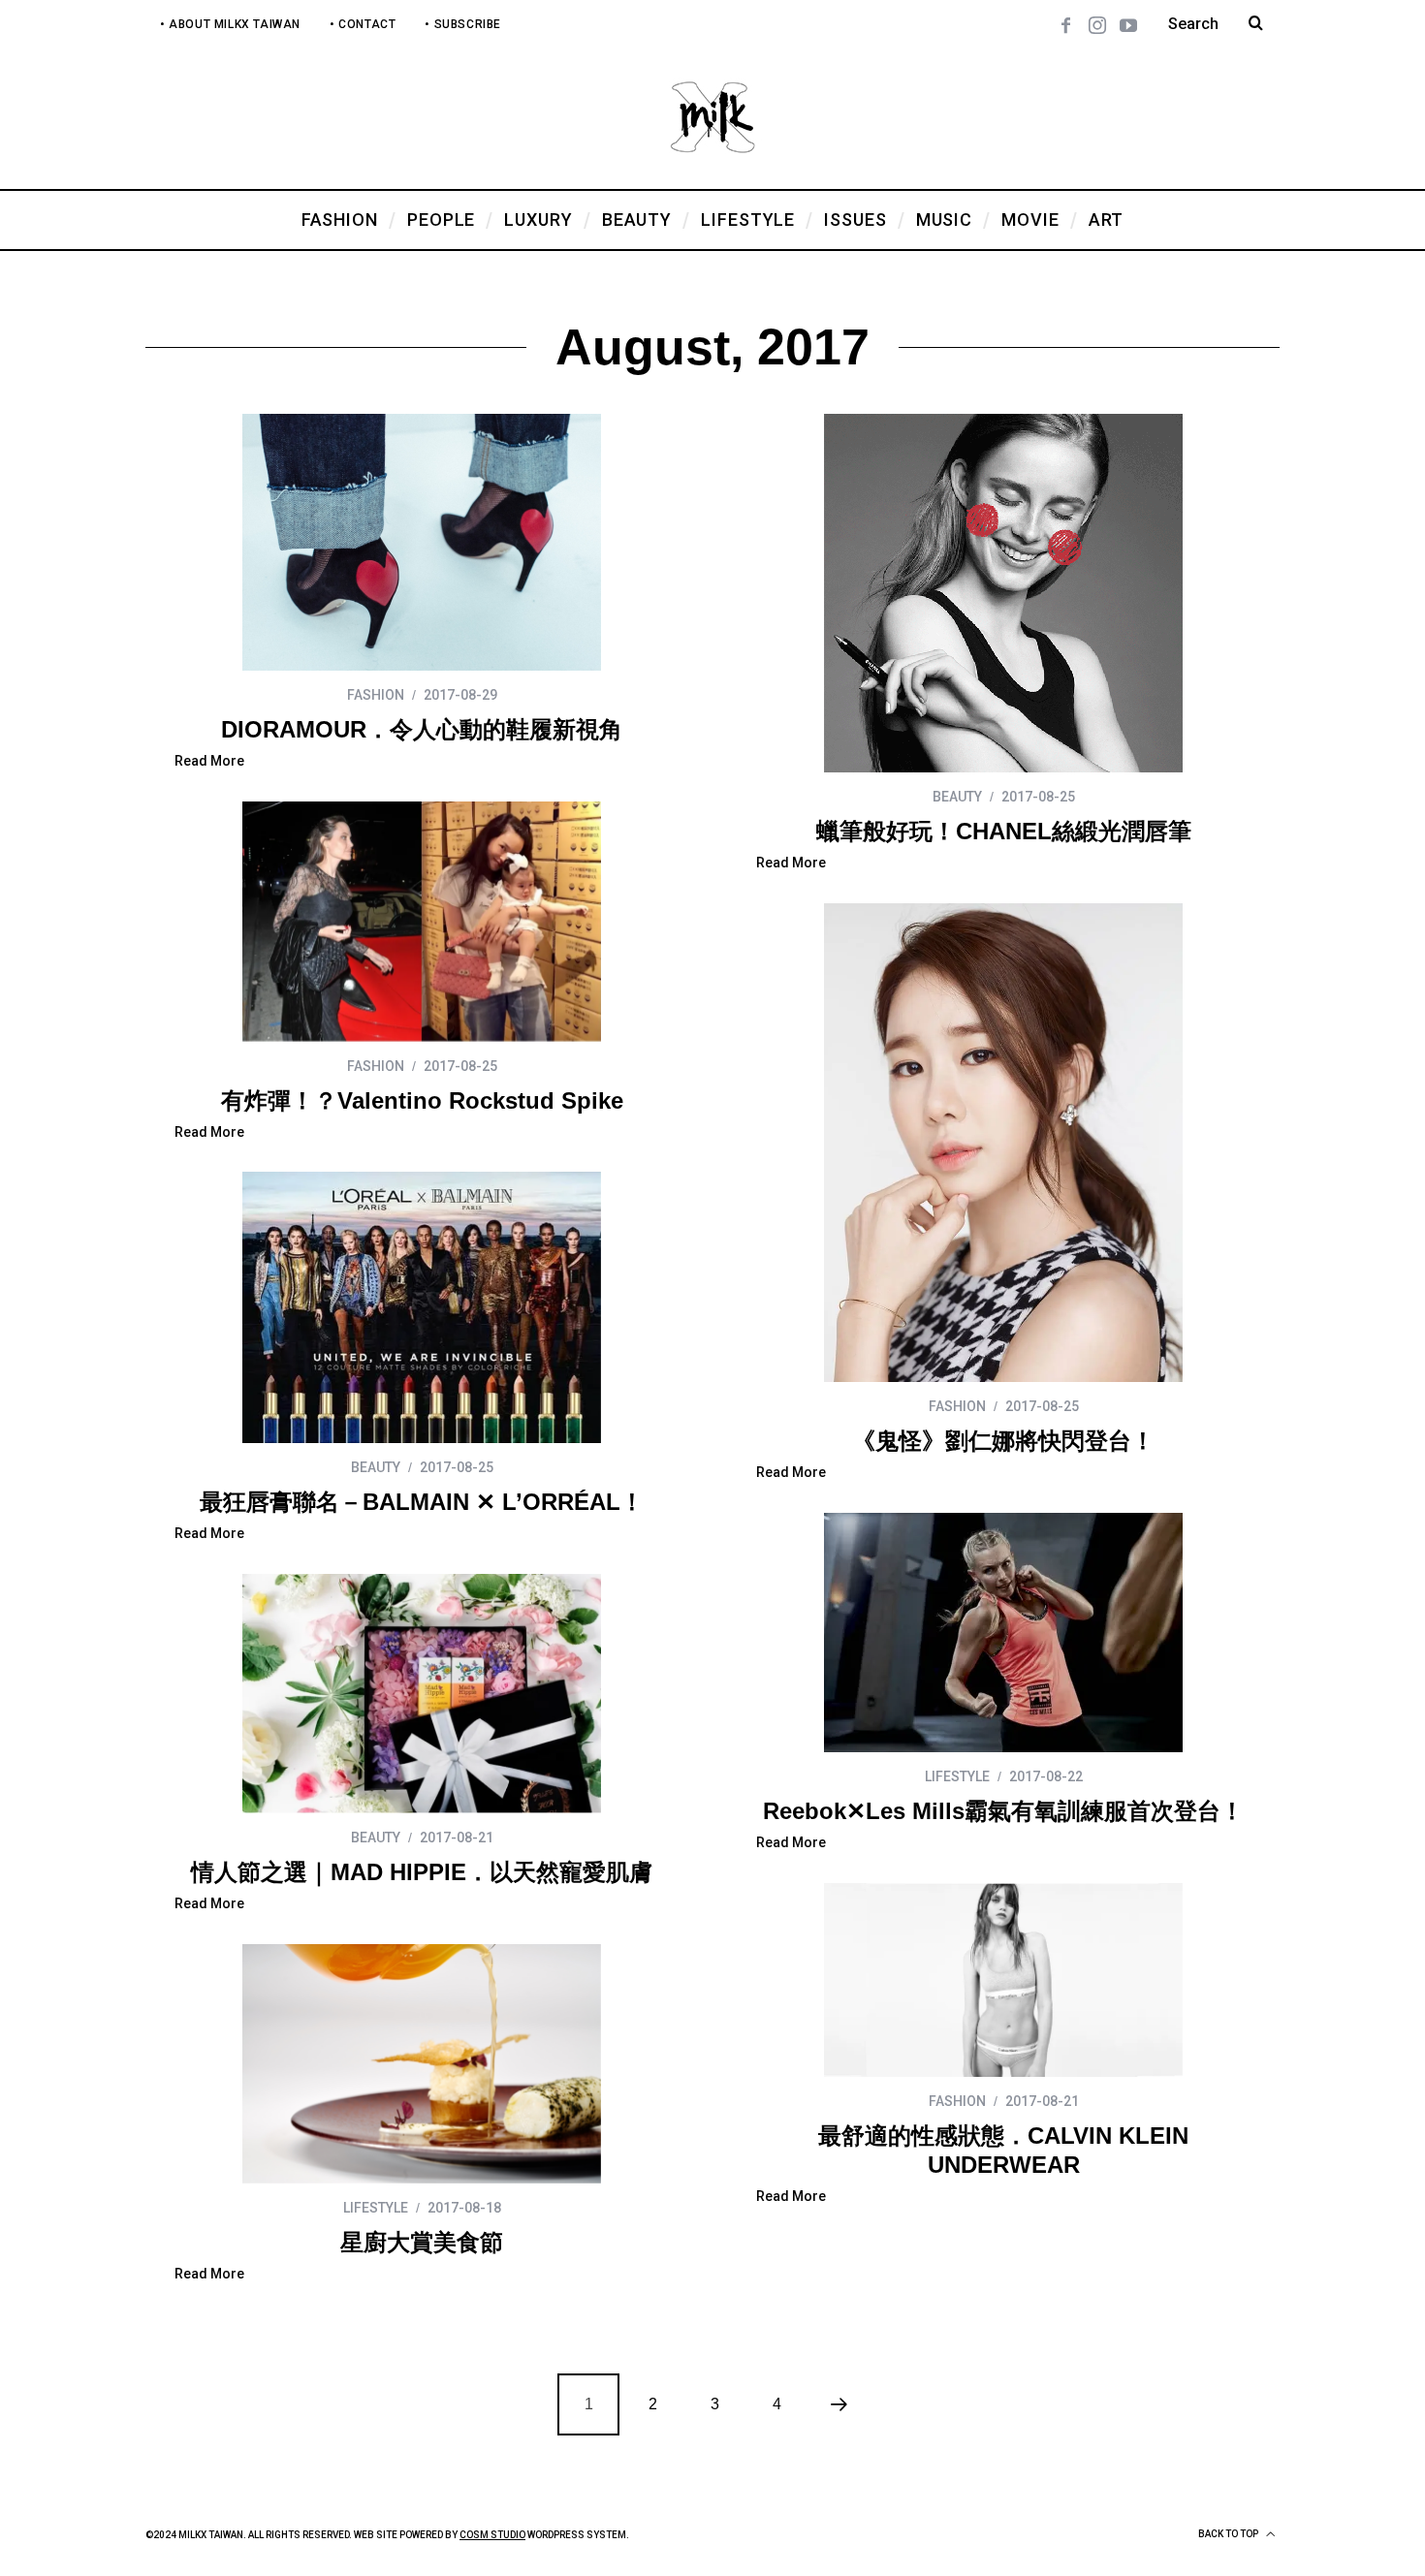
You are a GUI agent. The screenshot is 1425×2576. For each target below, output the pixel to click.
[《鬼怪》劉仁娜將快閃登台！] (1003, 1143)
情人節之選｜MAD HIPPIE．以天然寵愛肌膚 (422, 1872)
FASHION (376, 695)
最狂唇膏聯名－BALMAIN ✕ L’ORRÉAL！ (422, 1502)
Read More (209, 761)
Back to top (1229, 2534)
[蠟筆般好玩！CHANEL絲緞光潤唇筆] (1003, 593)
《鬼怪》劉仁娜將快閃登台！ (1003, 1441)
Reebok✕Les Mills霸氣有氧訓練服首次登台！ (1003, 1811)
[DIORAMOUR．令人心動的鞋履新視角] (422, 542)
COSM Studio (492, 2535)
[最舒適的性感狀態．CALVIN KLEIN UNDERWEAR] (1003, 1980)
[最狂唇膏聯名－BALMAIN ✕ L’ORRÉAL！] (422, 1307)
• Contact (363, 24)
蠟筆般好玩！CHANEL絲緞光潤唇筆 (1004, 831)
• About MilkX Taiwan (230, 24)
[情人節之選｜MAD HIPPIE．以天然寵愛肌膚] (422, 1694)
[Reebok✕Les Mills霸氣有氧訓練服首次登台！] (1003, 1633)
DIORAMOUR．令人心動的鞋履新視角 (422, 729)
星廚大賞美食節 (422, 2242)
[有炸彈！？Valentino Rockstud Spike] (422, 922)
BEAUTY (957, 797)
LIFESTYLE (957, 1776)
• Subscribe (463, 24)
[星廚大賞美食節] (422, 2064)
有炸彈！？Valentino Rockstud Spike (422, 1100)
